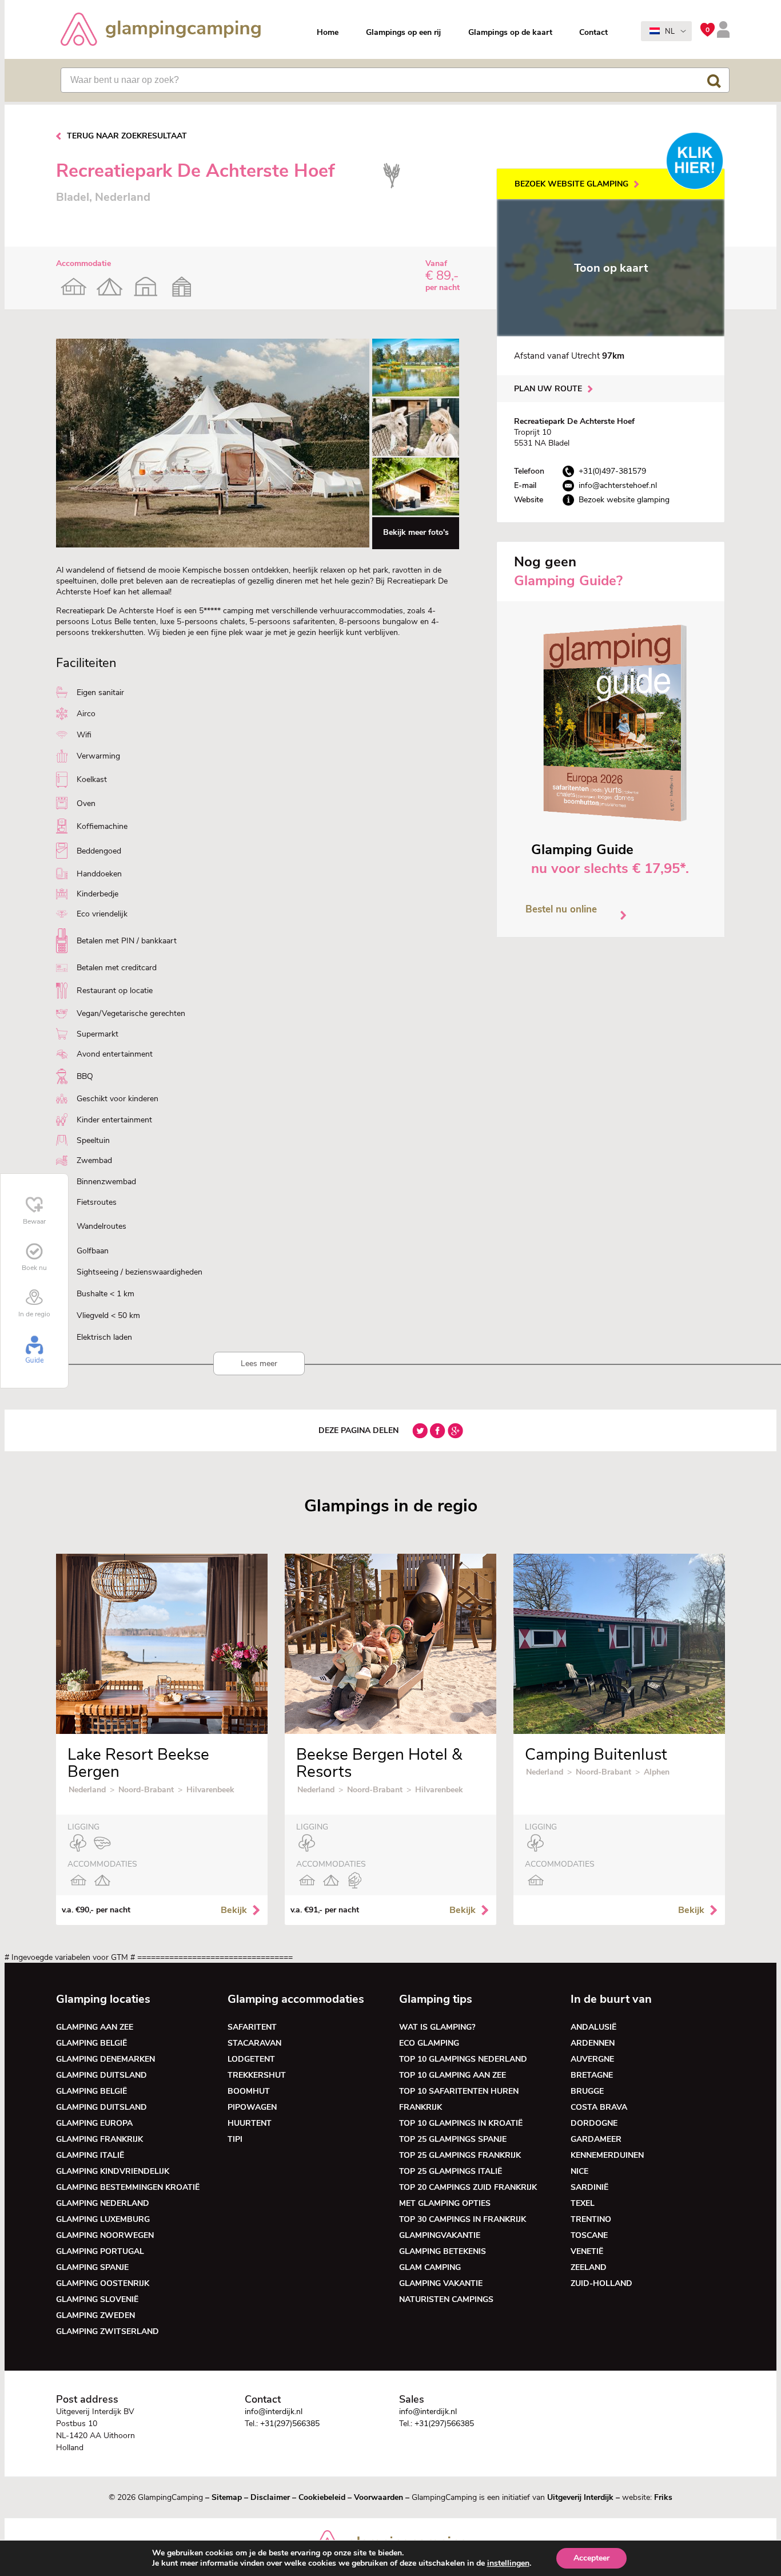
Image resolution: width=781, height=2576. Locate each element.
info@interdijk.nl (274, 2412)
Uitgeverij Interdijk (580, 2497)
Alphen (657, 1772)
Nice (579, 2171)
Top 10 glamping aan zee (453, 2075)
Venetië (587, 2251)
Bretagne (592, 2075)
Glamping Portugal (100, 2251)
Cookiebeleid (322, 2497)
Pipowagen (252, 2107)
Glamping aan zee (95, 2027)
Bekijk (234, 1910)
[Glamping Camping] (161, 31)
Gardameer (596, 2139)
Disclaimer (270, 2497)
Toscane (589, 2235)
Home (328, 32)
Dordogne (594, 2123)
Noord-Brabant (146, 1790)
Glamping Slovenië (97, 2299)
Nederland (87, 1790)
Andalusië (593, 2027)
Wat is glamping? (437, 2027)
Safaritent (252, 2027)
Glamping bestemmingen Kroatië (128, 2187)
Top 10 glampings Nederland (463, 2059)
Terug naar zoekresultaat (127, 136)
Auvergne (592, 2059)
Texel (583, 2203)
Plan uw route (548, 389)
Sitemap (227, 2497)
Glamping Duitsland (101, 2075)
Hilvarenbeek (210, 1790)
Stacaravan (254, 2043)
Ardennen (593, 2043)
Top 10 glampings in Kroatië (461, 2123)
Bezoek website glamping (571, 184)
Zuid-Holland (601, 2283)
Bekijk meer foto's (416, 532)
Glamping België (91, 2043)
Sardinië (589, 2187)
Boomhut (249, 2091)
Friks (663, 2497)
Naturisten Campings (446, 2299)
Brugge (587, 2091)
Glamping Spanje (92, 2267)
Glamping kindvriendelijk (113, 2171)
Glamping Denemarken (105, 2059)
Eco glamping (429, 2043)
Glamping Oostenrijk (103, 2283)
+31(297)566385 (290, 2424)
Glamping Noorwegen (105, 2235)
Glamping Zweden (95, 2315)
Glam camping (430, 2267)
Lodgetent (251, 2059)
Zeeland (589, 2267)
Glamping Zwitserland (107, 2331)
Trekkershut (257, 2075)
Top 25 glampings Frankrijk (460, 2155)
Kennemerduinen (607, 2155)
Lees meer (259, 1364)
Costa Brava (599, 2107)
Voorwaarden (378, 2497)
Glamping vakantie (441, 2283)
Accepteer (591, 2558)
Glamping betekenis (443, 2251)
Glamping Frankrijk (99, 2139)
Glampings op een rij (403, 32)
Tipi (235, 2139)
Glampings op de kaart (510, 32)
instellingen (508, 2563)
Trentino (591, 2219)
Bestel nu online (561, 909)
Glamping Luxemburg (103, 2219)
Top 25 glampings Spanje (453, 2139)
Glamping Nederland (103, 2203)
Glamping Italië (90, 2155)
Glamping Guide (582, 850)
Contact (593, 32)
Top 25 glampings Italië (451, 2171)
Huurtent (250, 2123)
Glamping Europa (94, 2123)
